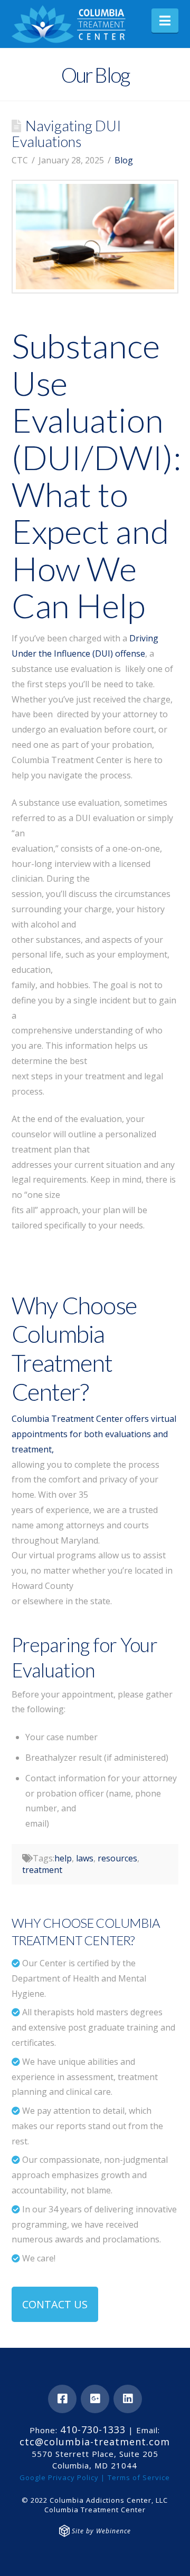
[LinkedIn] (128, 2399)
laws (85, 1858)
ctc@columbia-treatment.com (95, 2442)
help (63, 1858)
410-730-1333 (93, 2429)
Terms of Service (139, 2477)
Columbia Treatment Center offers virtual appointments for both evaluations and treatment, (94, 1434)
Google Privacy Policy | (62, 2477)
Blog (124, 160)
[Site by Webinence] (64, 2531)
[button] (165, 21)
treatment (42, 1870)
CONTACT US (55, 2304)
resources (117, 1858)
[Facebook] (62, 2399)
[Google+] (95, 2399)
